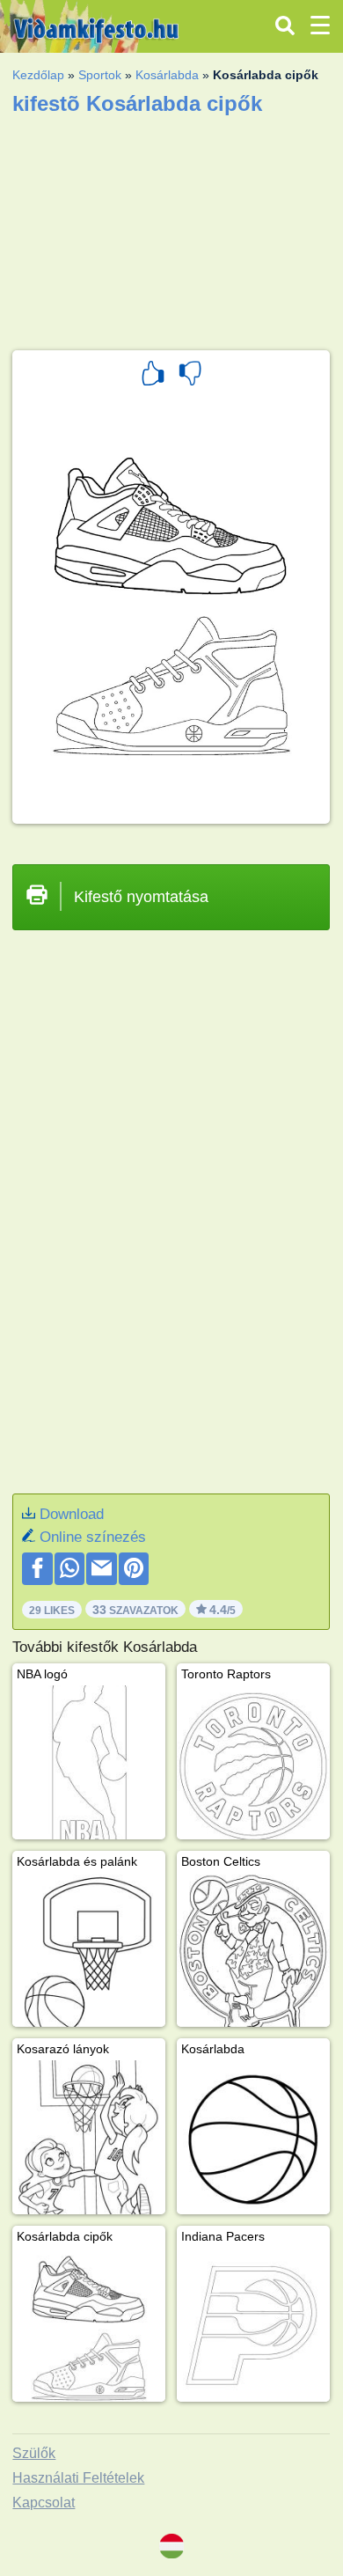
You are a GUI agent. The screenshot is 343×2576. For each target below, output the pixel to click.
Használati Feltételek (78, 2478)
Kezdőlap (38, 75)
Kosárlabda (167, 75)
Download (72, 1514)
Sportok (100, 75)
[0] (190, 376)
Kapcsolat (44, 2503)
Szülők (34, 2453)
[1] (153, 376)
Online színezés (93, 1537)
